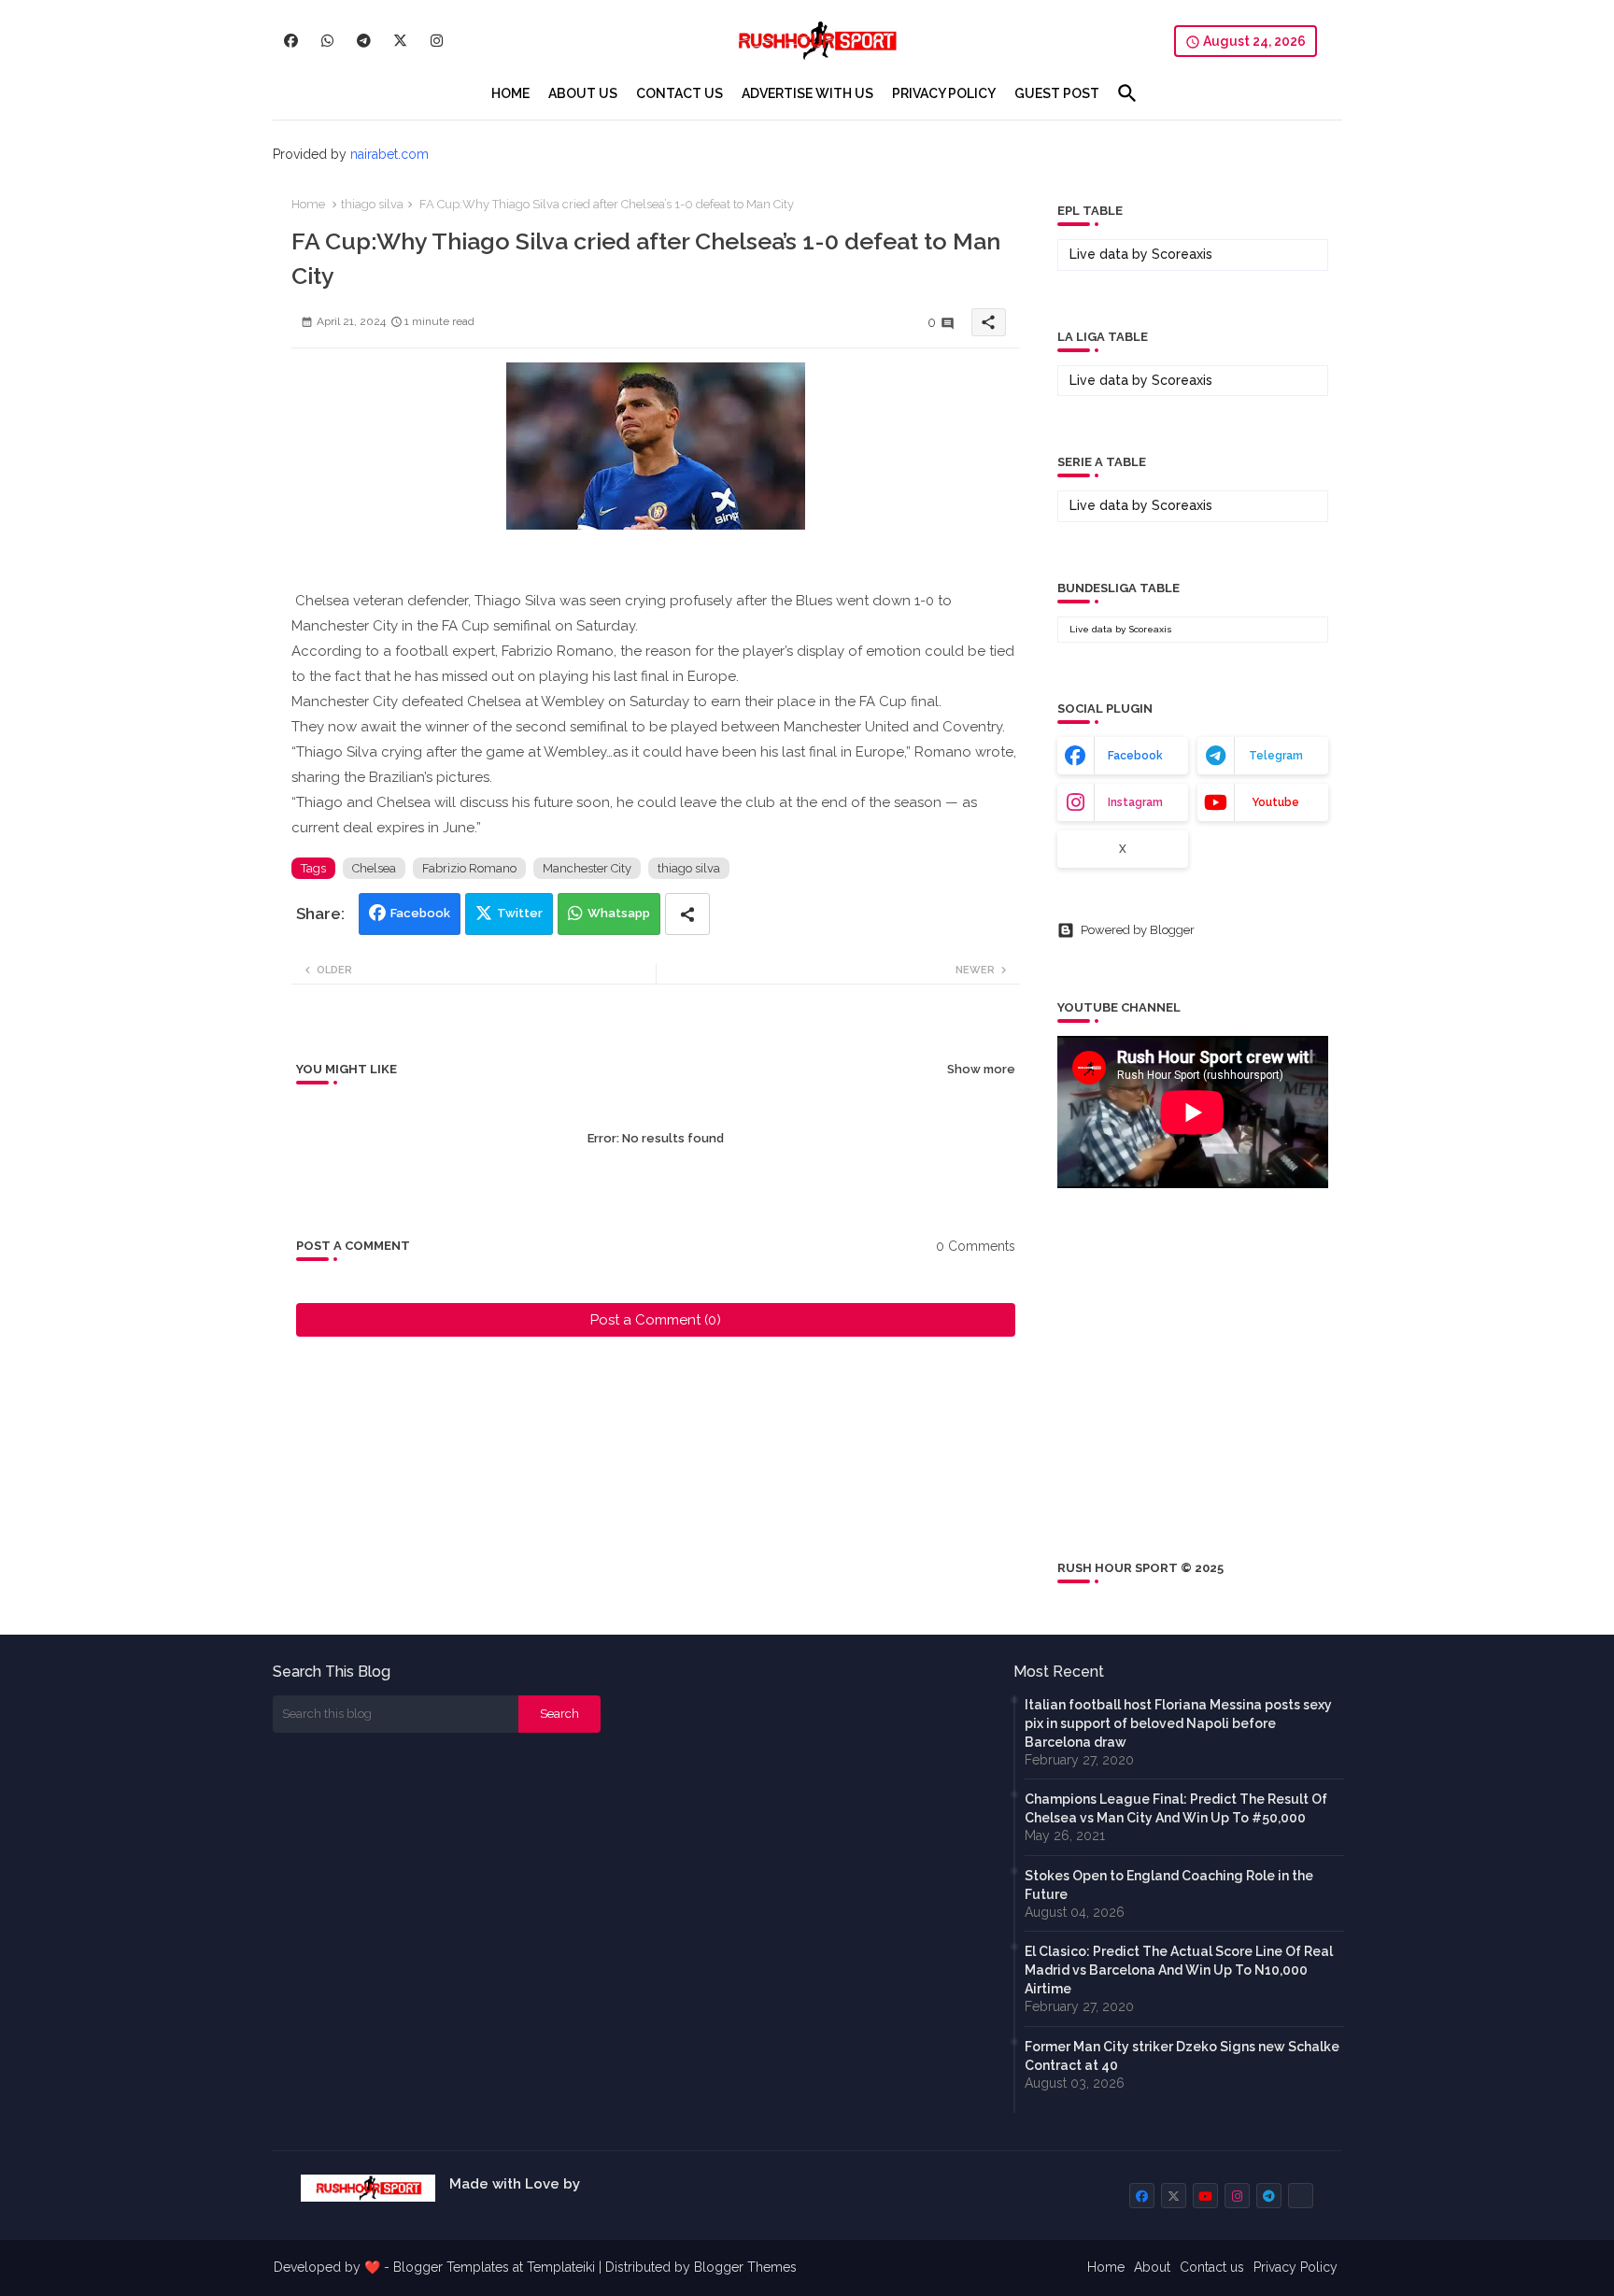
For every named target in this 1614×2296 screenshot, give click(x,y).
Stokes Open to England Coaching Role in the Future (1169, 1885)
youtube (1275, 802)
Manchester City (587, 868)
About (1152, 2267)
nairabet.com (389, 154)
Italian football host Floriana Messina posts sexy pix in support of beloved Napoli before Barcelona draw (1178, 1723)
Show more (981, 1069)
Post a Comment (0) (656, 1320)
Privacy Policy (1295, 2267)
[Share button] (687, 914)
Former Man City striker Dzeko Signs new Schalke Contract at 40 (1182, 2056)
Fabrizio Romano (469, 868)
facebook (1135, 756)
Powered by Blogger (1138, 930)
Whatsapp (619, 913)
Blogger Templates (451, 2267)
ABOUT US (583, 93)
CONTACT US (680, 93)
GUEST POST (1057, 93)
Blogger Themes (745, 2267)
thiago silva (372, 204)
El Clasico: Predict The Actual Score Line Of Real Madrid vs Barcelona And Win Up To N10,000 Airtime (1179, 1970)
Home (308, 204)
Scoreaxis (1182, 254)
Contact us (1212, 2267)
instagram (1135, 802)
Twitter (520, 913)
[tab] (510, 93)
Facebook (420, 913)
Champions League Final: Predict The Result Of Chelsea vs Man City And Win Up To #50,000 (1176, 1808)
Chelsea (374, 868)
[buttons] (291, 41)
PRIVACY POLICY (944, 93)
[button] (1127, 93)
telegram (1276, 756)
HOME (510, 93)
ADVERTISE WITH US (807, 93)
